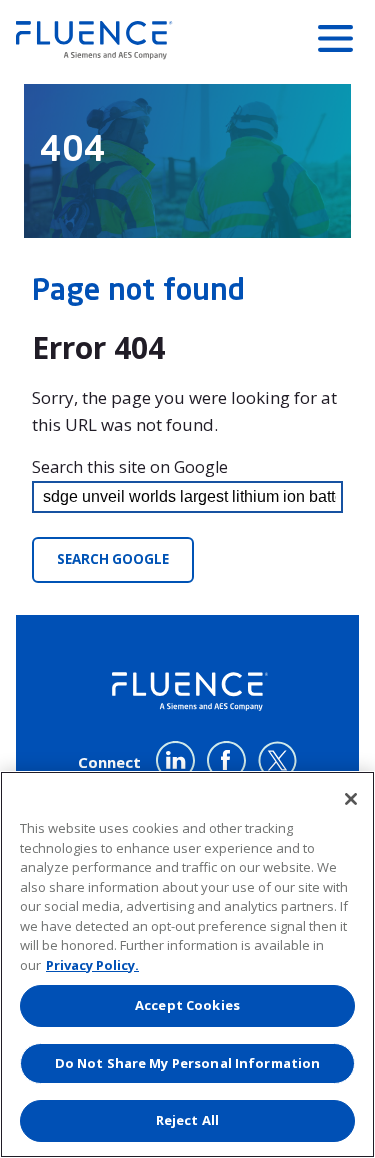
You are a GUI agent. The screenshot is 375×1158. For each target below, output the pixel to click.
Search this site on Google (130, 467)
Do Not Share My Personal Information (188, 1063)
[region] (187, 964)
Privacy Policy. (92, 965)
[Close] (351, 799)
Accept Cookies (187, 1005)
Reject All (187, 1120)
